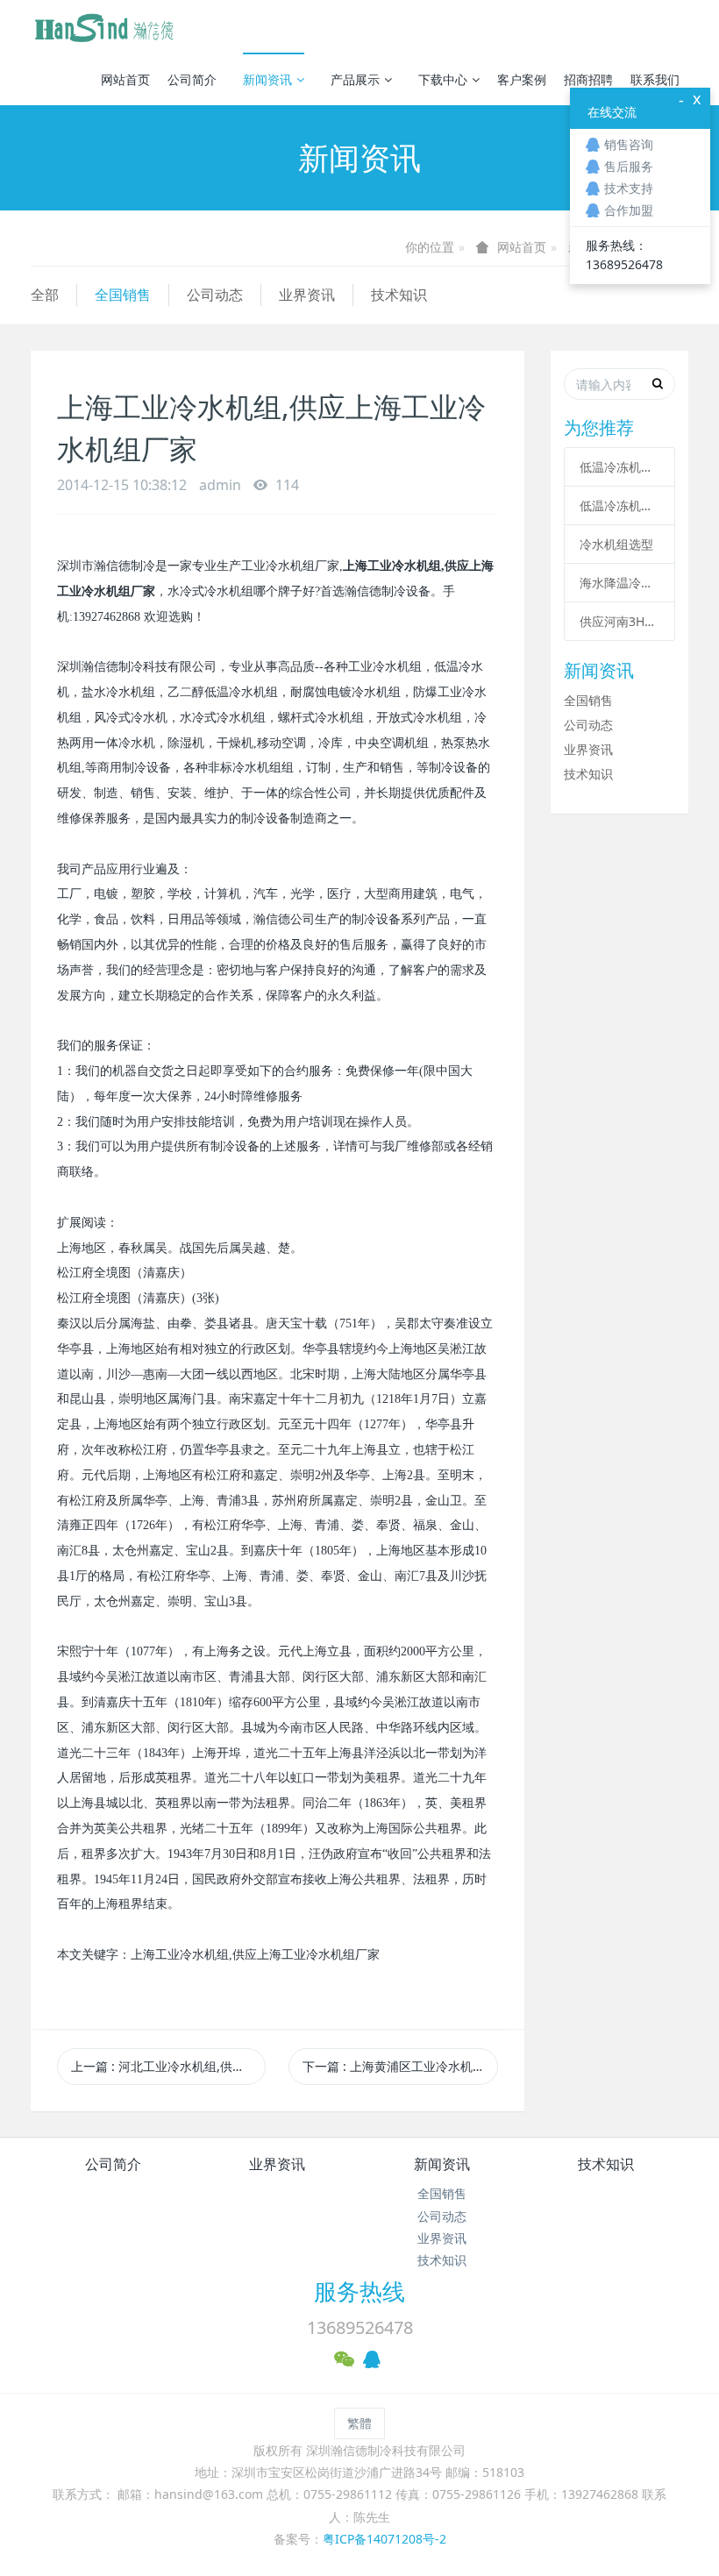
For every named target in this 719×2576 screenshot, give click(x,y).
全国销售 (123, 295)
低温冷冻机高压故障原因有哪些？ (619, 505)
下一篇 (400, 2066)
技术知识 (399, 295)
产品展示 (355, 79)
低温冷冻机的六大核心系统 (619, 467)
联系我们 (655, 79)
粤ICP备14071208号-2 (384, 2539)
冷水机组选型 (616, 544)
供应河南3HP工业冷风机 (619, 621)
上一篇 (168, 2066)
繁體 (359, 2423)
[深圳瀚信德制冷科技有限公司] (103, 26)
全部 (45, 295)
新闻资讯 (267, 79)
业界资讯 (307, 295)
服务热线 (359, 2291)
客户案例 (522, 79)
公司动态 (215, 295)
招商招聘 (588, 79)
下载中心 (443, 79)
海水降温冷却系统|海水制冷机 (619, 583)
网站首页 (125, 79)
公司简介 (192, 79)
